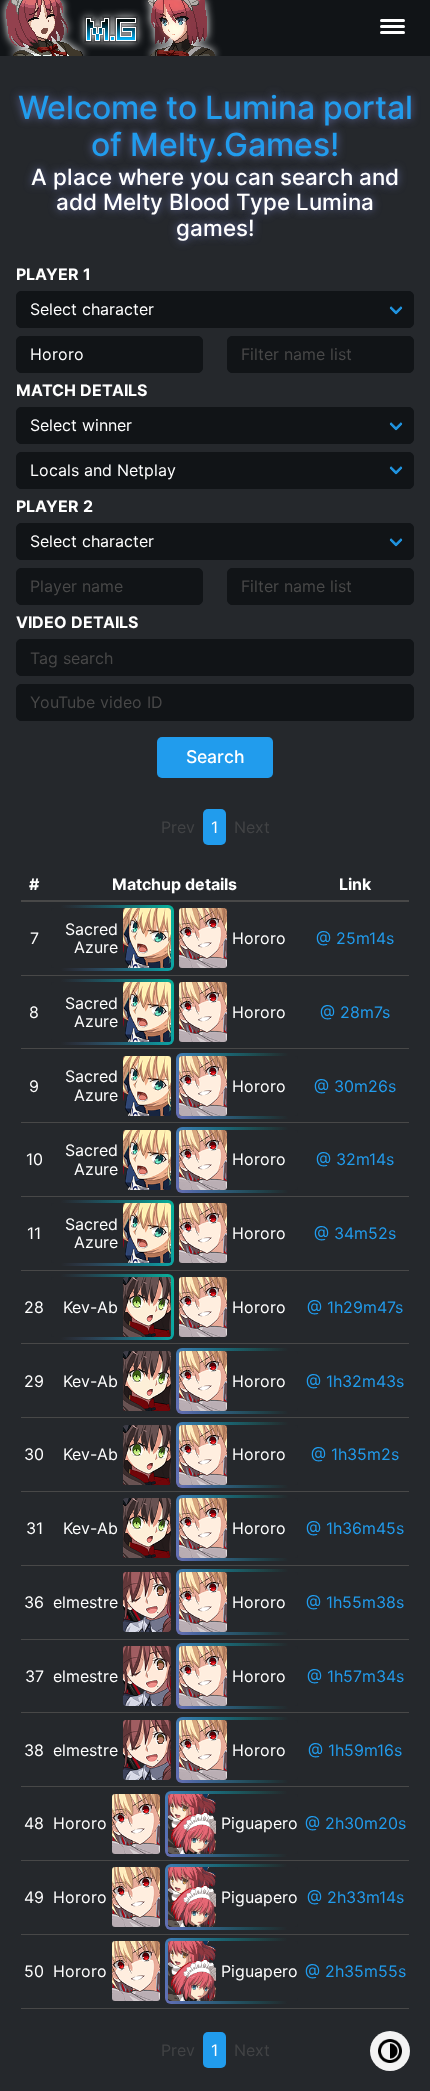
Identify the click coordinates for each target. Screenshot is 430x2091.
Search (215, 756)
